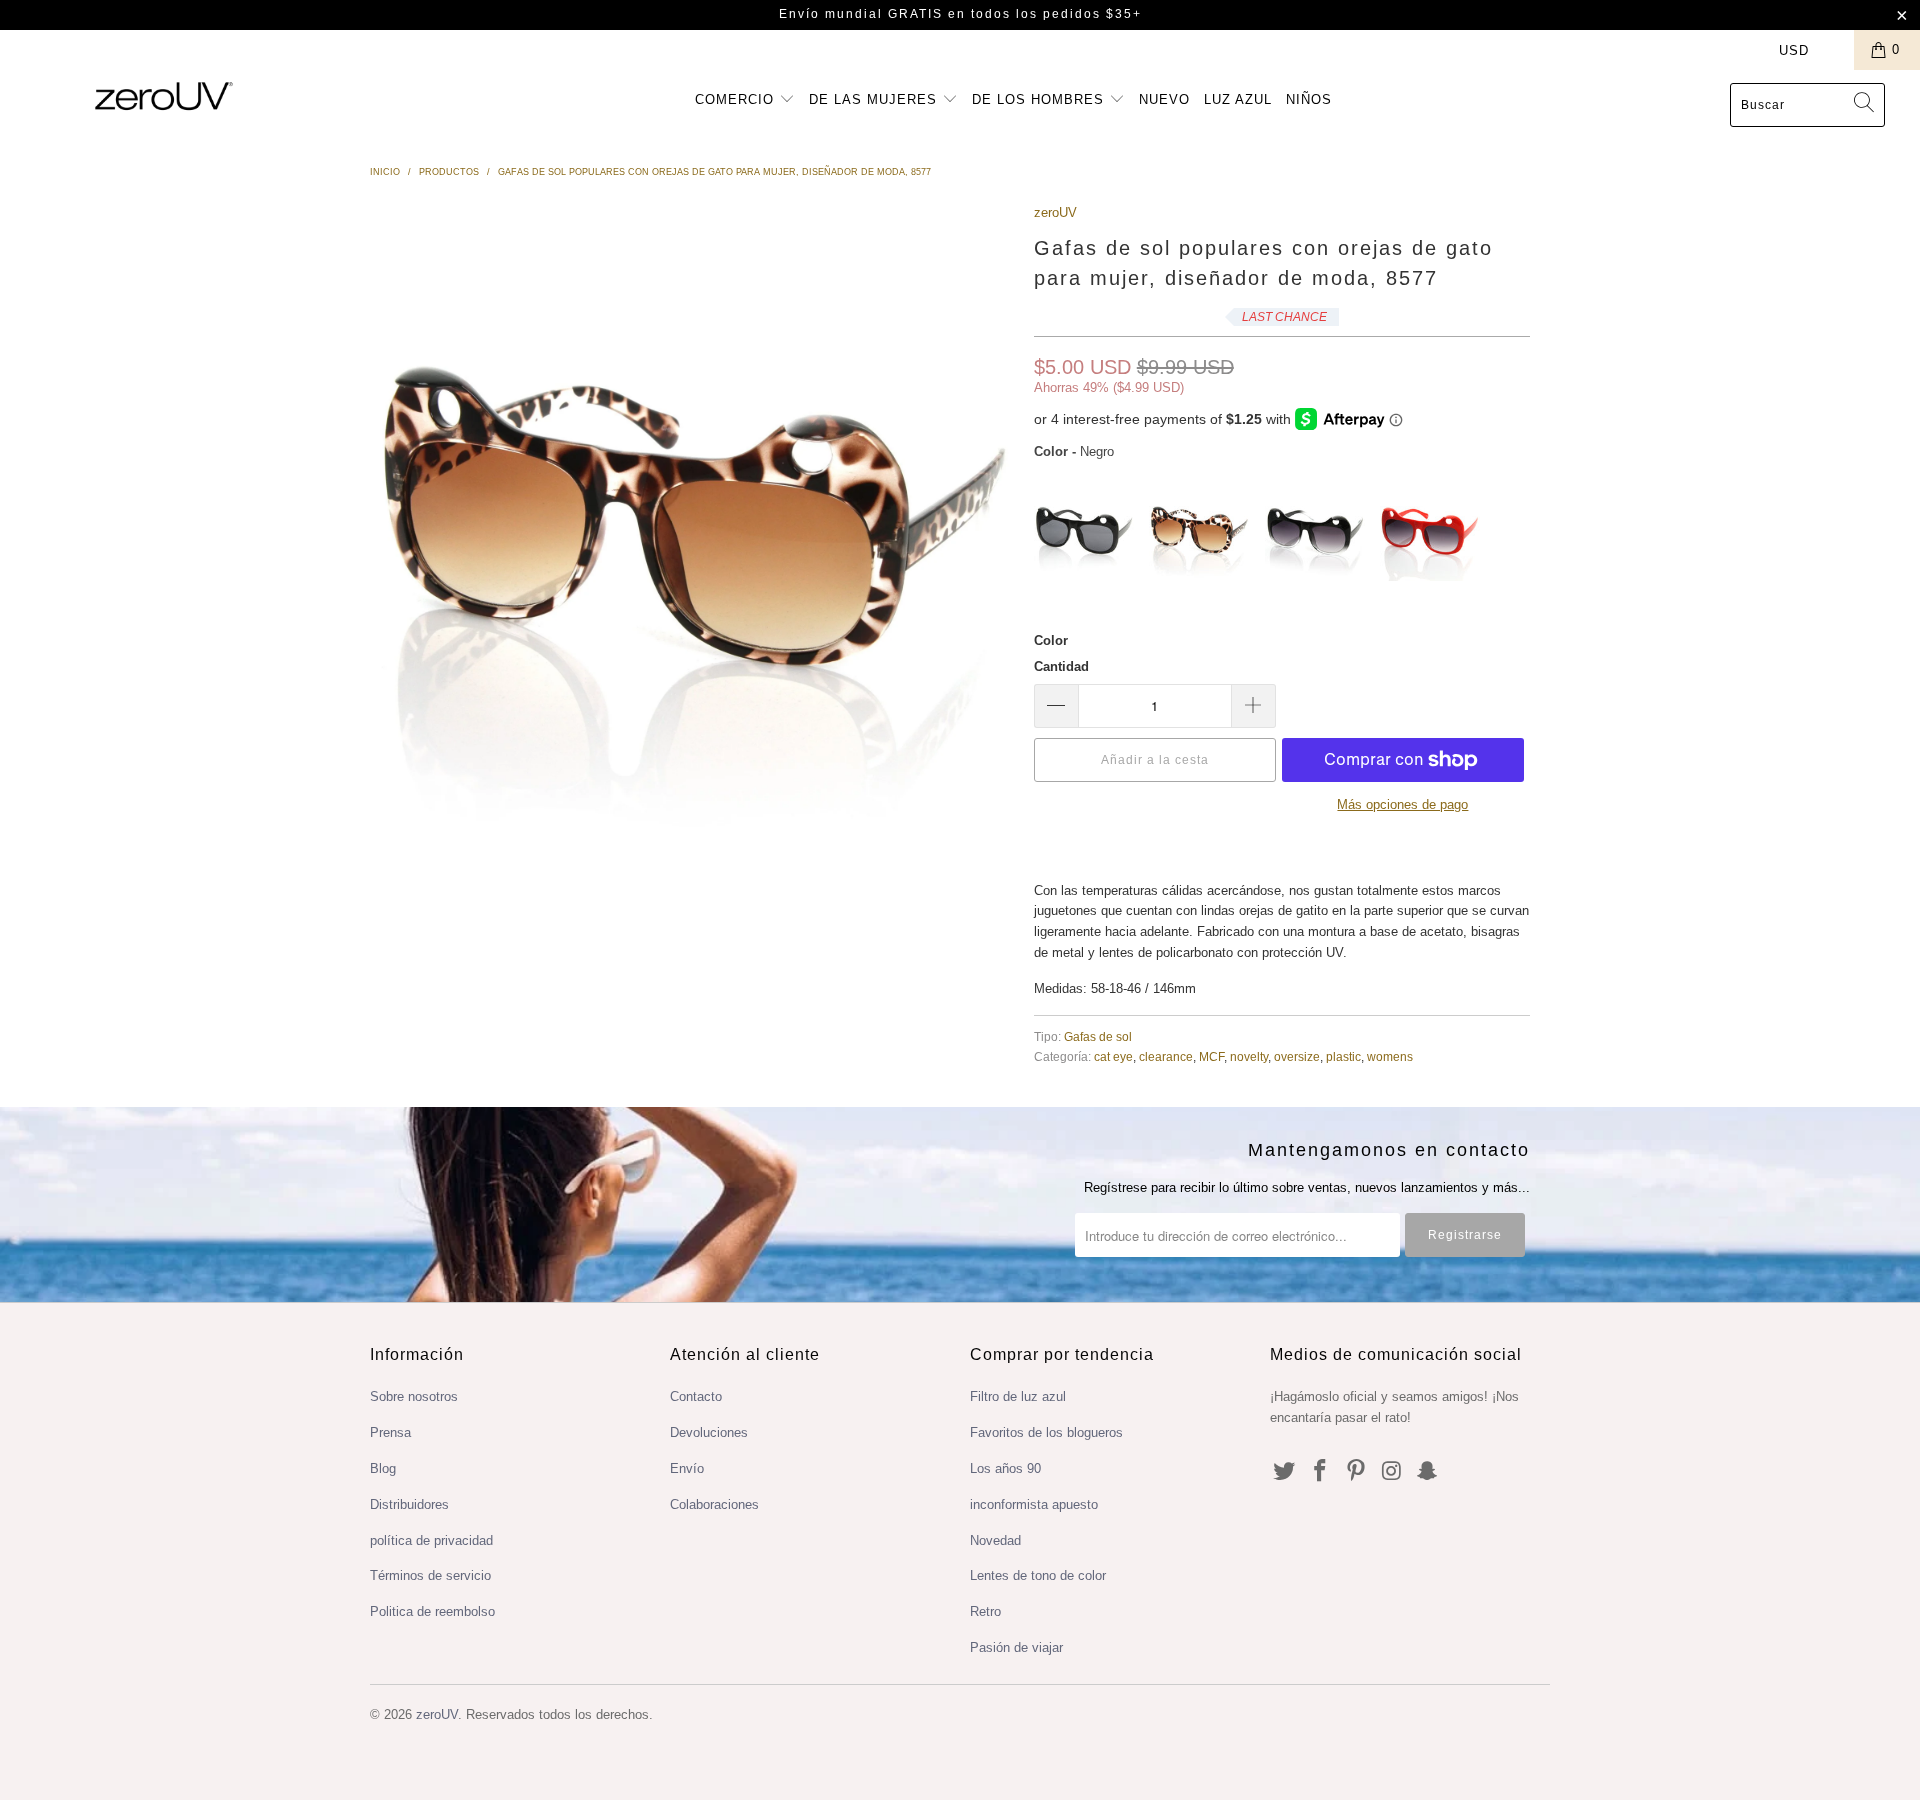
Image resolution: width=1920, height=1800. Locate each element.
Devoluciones (709, 1432)
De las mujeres (875, 99)
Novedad (995, 1540)
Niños (1309, 99)
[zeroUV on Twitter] (1285, 1472)
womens (1390, 1056)
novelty (1249, 1056)
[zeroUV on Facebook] (1321, 1472)
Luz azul (1238, 99)
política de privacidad (431, 1540)
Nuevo (1164, 99)
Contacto (696, 1396)
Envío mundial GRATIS (861, 14)
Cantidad (1061, 666)
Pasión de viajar (1016, 1647)
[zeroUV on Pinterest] (1356, 1472)
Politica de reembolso (432, 1611)
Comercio (737, 99)
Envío (687, 1468)
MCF (1211, 1056)
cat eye (1113, 1056)
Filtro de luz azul (1018, 1396)
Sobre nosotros (414, 1396)
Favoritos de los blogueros (1046, 1432)
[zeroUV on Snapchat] (1428, 1472)
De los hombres (1040, 99)
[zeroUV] (163, 95)
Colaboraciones (714, 1504)
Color (1051, 640)
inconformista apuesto (1034, 1504)
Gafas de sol (1098, 1036)
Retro (985, 1611)
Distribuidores (409, 1504)
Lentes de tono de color (1038, 1575)
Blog (383, 1468)
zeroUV (1055, 212)
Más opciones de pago (1402, 804)
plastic (1343, 1056)
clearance (1166, 1056)
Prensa (390, 1432)
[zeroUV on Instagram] (1392, 1472)
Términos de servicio (430, 1575)
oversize (1297, 1056)
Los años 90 (1005, 1468)
